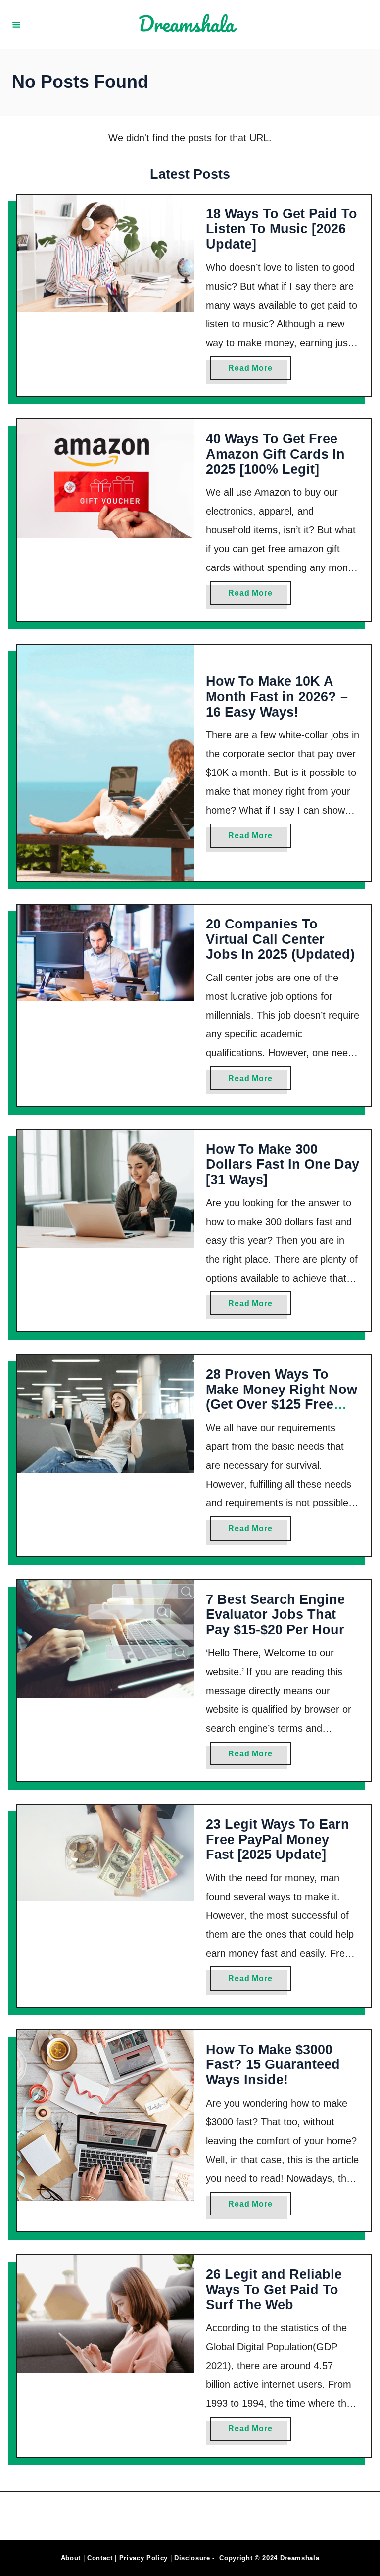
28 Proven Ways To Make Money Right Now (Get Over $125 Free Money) (282, 1397)
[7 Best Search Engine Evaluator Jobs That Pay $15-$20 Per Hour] (105, 1639)
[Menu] (16, 24)
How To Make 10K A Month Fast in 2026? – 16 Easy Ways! (277, 696)
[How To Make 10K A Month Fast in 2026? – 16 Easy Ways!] (105, 763)
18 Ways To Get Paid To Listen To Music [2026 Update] (282, 229)
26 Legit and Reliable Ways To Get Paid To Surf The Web (274, 2290)
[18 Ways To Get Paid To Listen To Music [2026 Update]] (105, 254)
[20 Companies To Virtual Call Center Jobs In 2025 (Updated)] (105, 953)
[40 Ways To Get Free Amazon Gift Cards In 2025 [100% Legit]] (105, 479)
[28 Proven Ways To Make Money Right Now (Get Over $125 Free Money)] (105, 1414)
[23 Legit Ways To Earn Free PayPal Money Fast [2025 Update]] (105, 1853)
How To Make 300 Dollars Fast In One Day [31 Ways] (283, 1164)
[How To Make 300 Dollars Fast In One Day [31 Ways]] (105, 1189)
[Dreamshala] (191, 25)
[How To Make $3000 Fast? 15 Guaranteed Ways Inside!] (105, 2115)
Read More (254, 372)
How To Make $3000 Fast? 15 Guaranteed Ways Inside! (273, 2065)
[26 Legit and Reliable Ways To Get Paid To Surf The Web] (105, 2314)
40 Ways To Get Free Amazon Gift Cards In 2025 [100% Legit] (275, 454)
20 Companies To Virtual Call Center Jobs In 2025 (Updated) (280, 939)
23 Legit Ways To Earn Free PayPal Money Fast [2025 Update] (278, 1839)
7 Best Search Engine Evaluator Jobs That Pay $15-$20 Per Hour (275, 1615)
